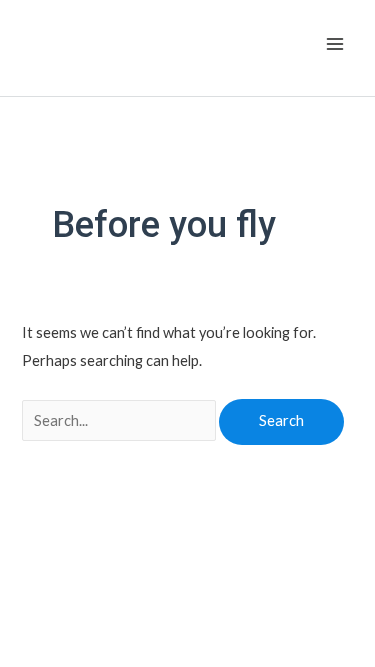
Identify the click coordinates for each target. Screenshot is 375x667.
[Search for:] (120, 420)
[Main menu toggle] (335, 44)
